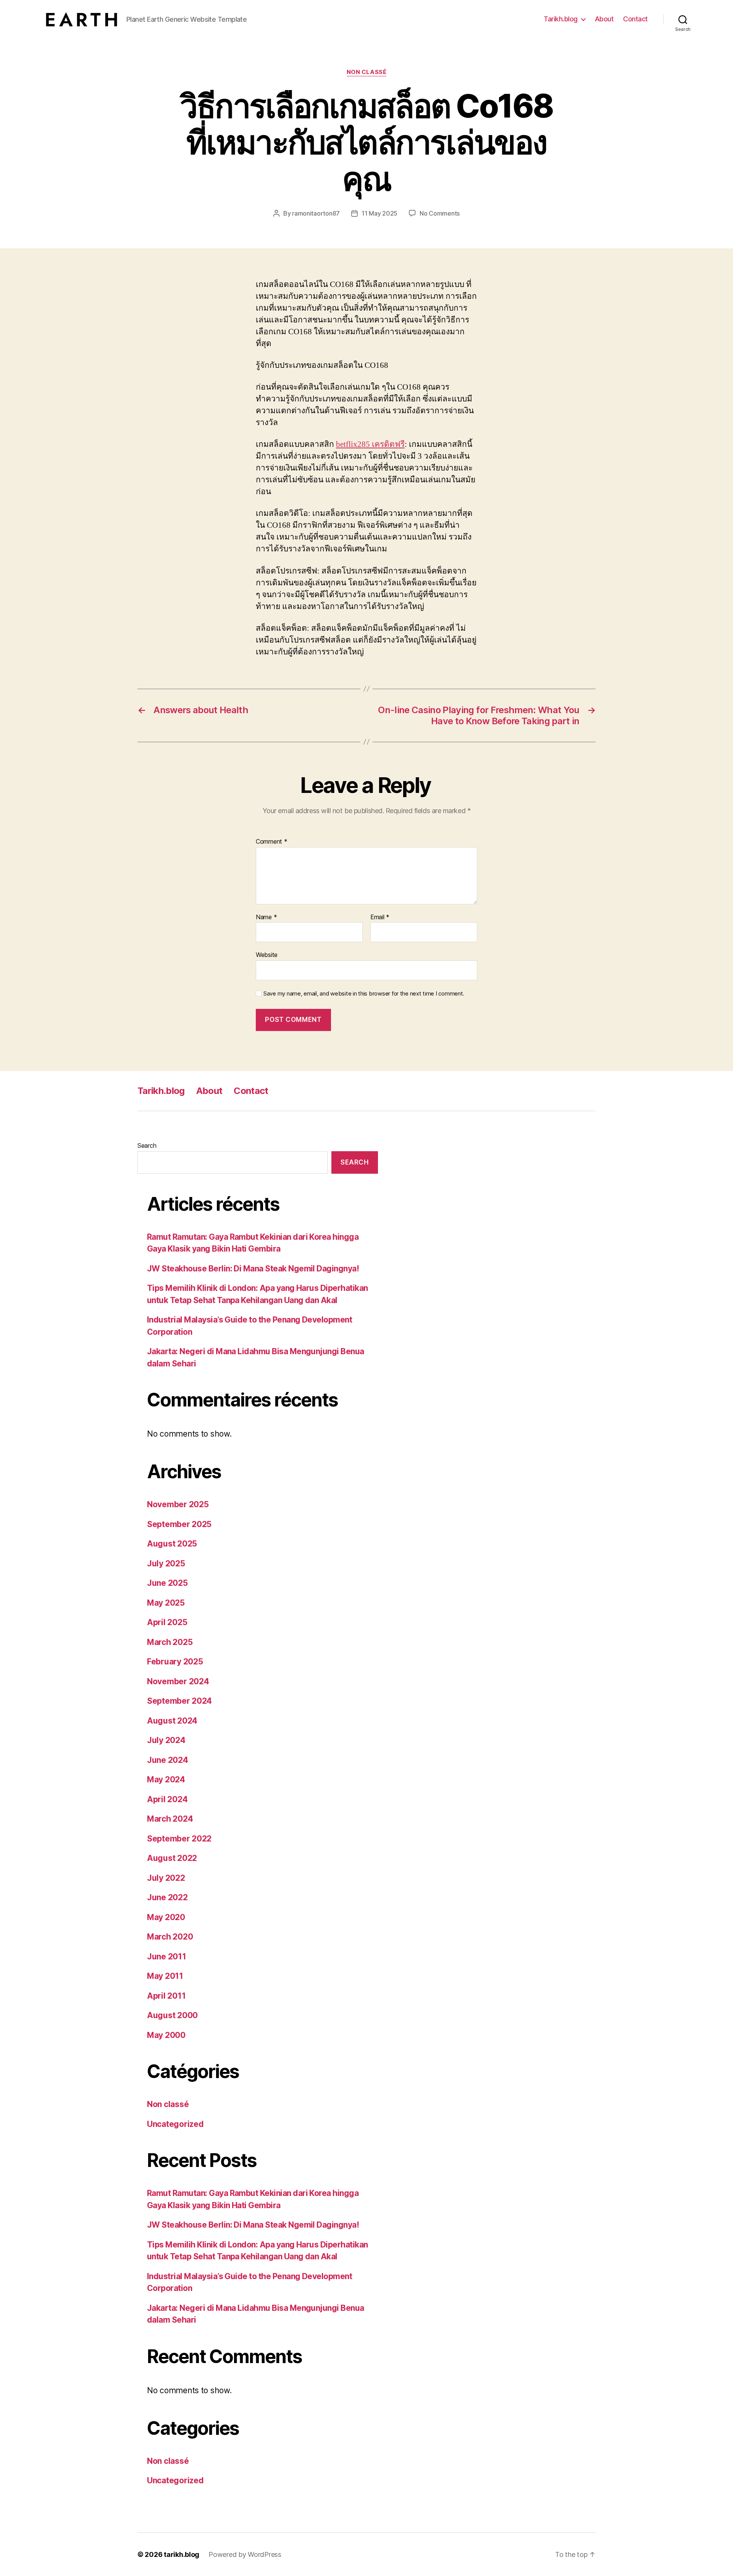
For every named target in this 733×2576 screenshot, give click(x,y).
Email (380, 917)
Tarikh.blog (561, 19)
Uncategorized (175, 2124)
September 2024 (179, 1701)
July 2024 (166, 1740)
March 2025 (170, 1642)
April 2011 (166, 1996)
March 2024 (170, 1819)
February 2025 (175, 1662)
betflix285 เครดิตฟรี (370, 444)
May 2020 (166, 1917)
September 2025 (179, 1524)
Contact (635, 19)
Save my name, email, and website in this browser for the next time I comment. (364, 994)
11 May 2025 (379, 213)
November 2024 (178, 1681)
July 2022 (166, 1878)
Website (267, 955)
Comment (272, 842)
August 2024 (172, 1721)
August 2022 (172, 1858)
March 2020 (170, 1937)
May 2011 (165, 1976)
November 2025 (178, 1504)
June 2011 (167, 1957)
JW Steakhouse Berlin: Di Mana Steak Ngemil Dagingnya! (253, 1269)
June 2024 (168, 1760)
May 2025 (166, 1603)
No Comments (440, 213)
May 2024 (166, 1779)
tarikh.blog (182, 2554)
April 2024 (167, 1799)
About (604, 19)
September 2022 (179, 1839)
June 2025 (167, 1583)
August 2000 (172, 2015)
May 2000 (166, 2035)
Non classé (367, 72)
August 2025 (172, 1544)
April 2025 (167, 1622)
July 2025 (166, 1563)
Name (266, 917)
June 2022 (167, 1897)
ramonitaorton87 (316, 213)
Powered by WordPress (245, 2554)
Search (147, 1145)
